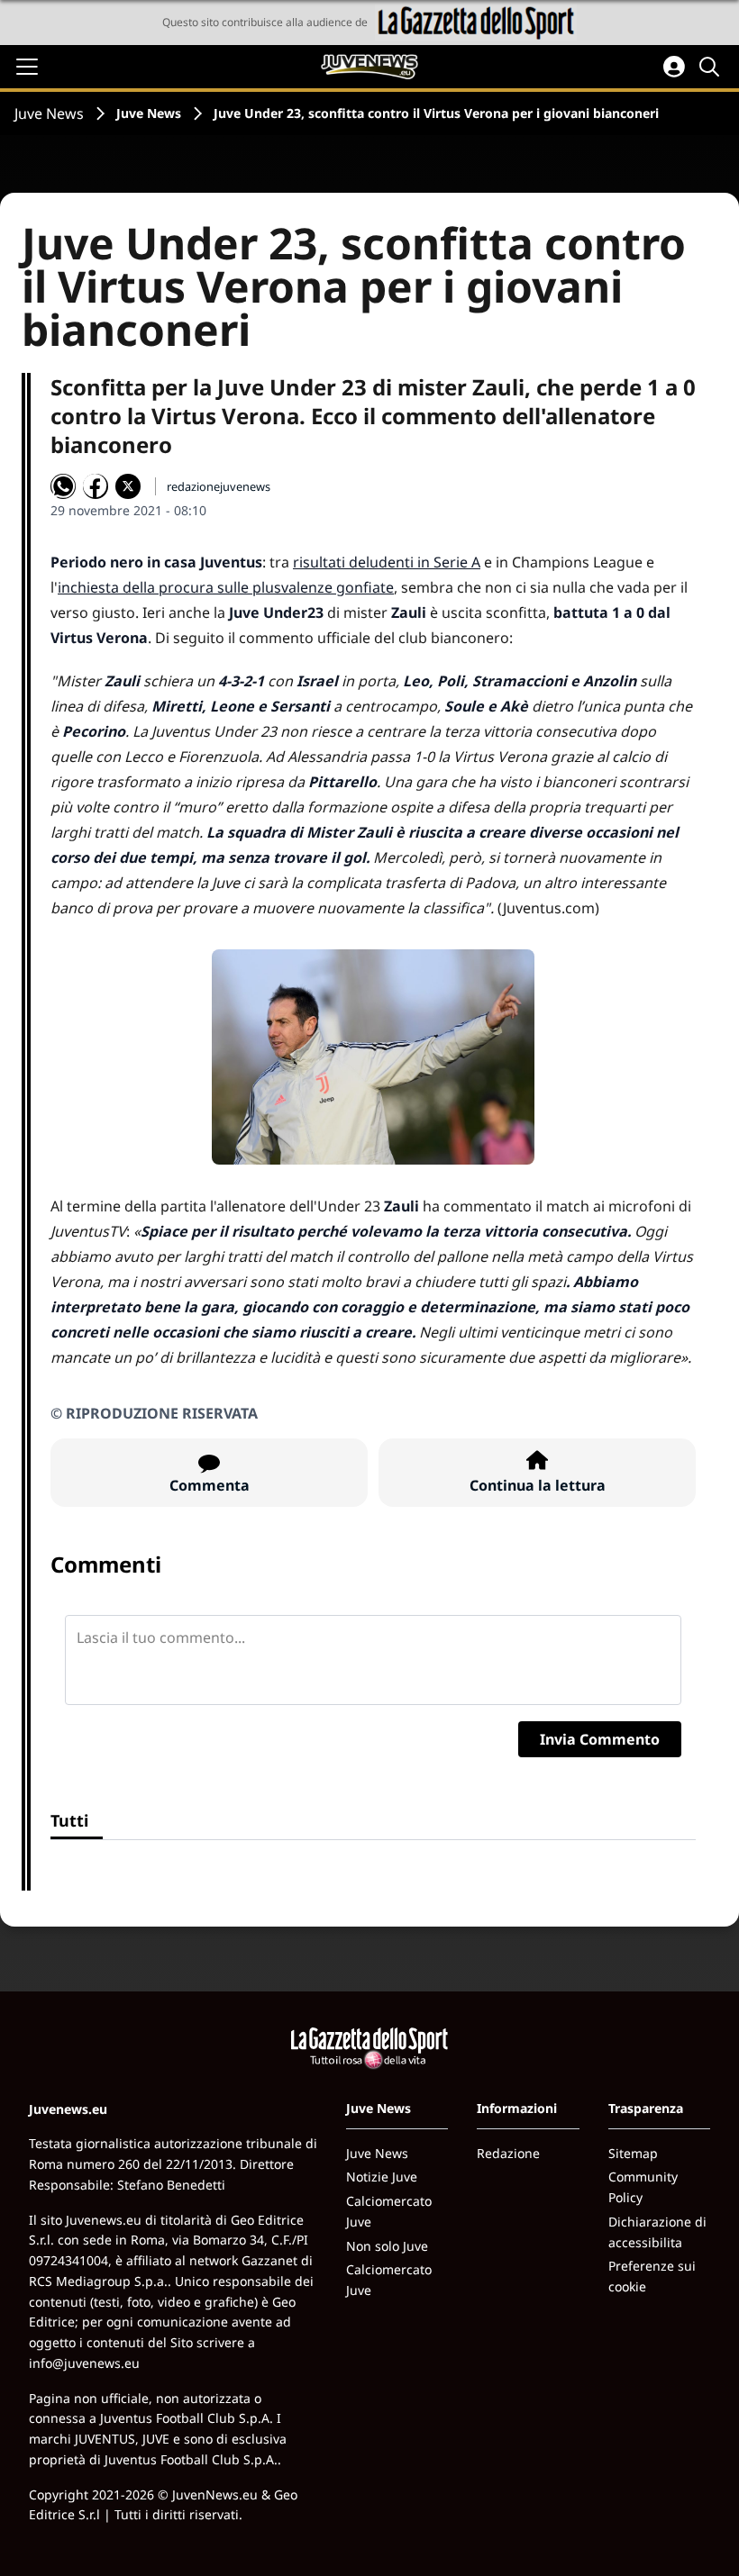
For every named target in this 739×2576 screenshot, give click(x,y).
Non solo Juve (387, 2246)
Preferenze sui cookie (652, 2276)
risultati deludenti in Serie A (387, 562)
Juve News (49, 113)
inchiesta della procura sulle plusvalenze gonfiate (226, 587)
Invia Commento (600, 1739)
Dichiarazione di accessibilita (657, 2232)
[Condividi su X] (128, 486)
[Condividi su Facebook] (96, 486)
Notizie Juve (382, 2177)
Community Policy (643, 2187)
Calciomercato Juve (389, 2211)
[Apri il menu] (27, 67)
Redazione (508, 2153)
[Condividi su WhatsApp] (63, 486)
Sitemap (633, 2153)
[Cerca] (712, 67)
